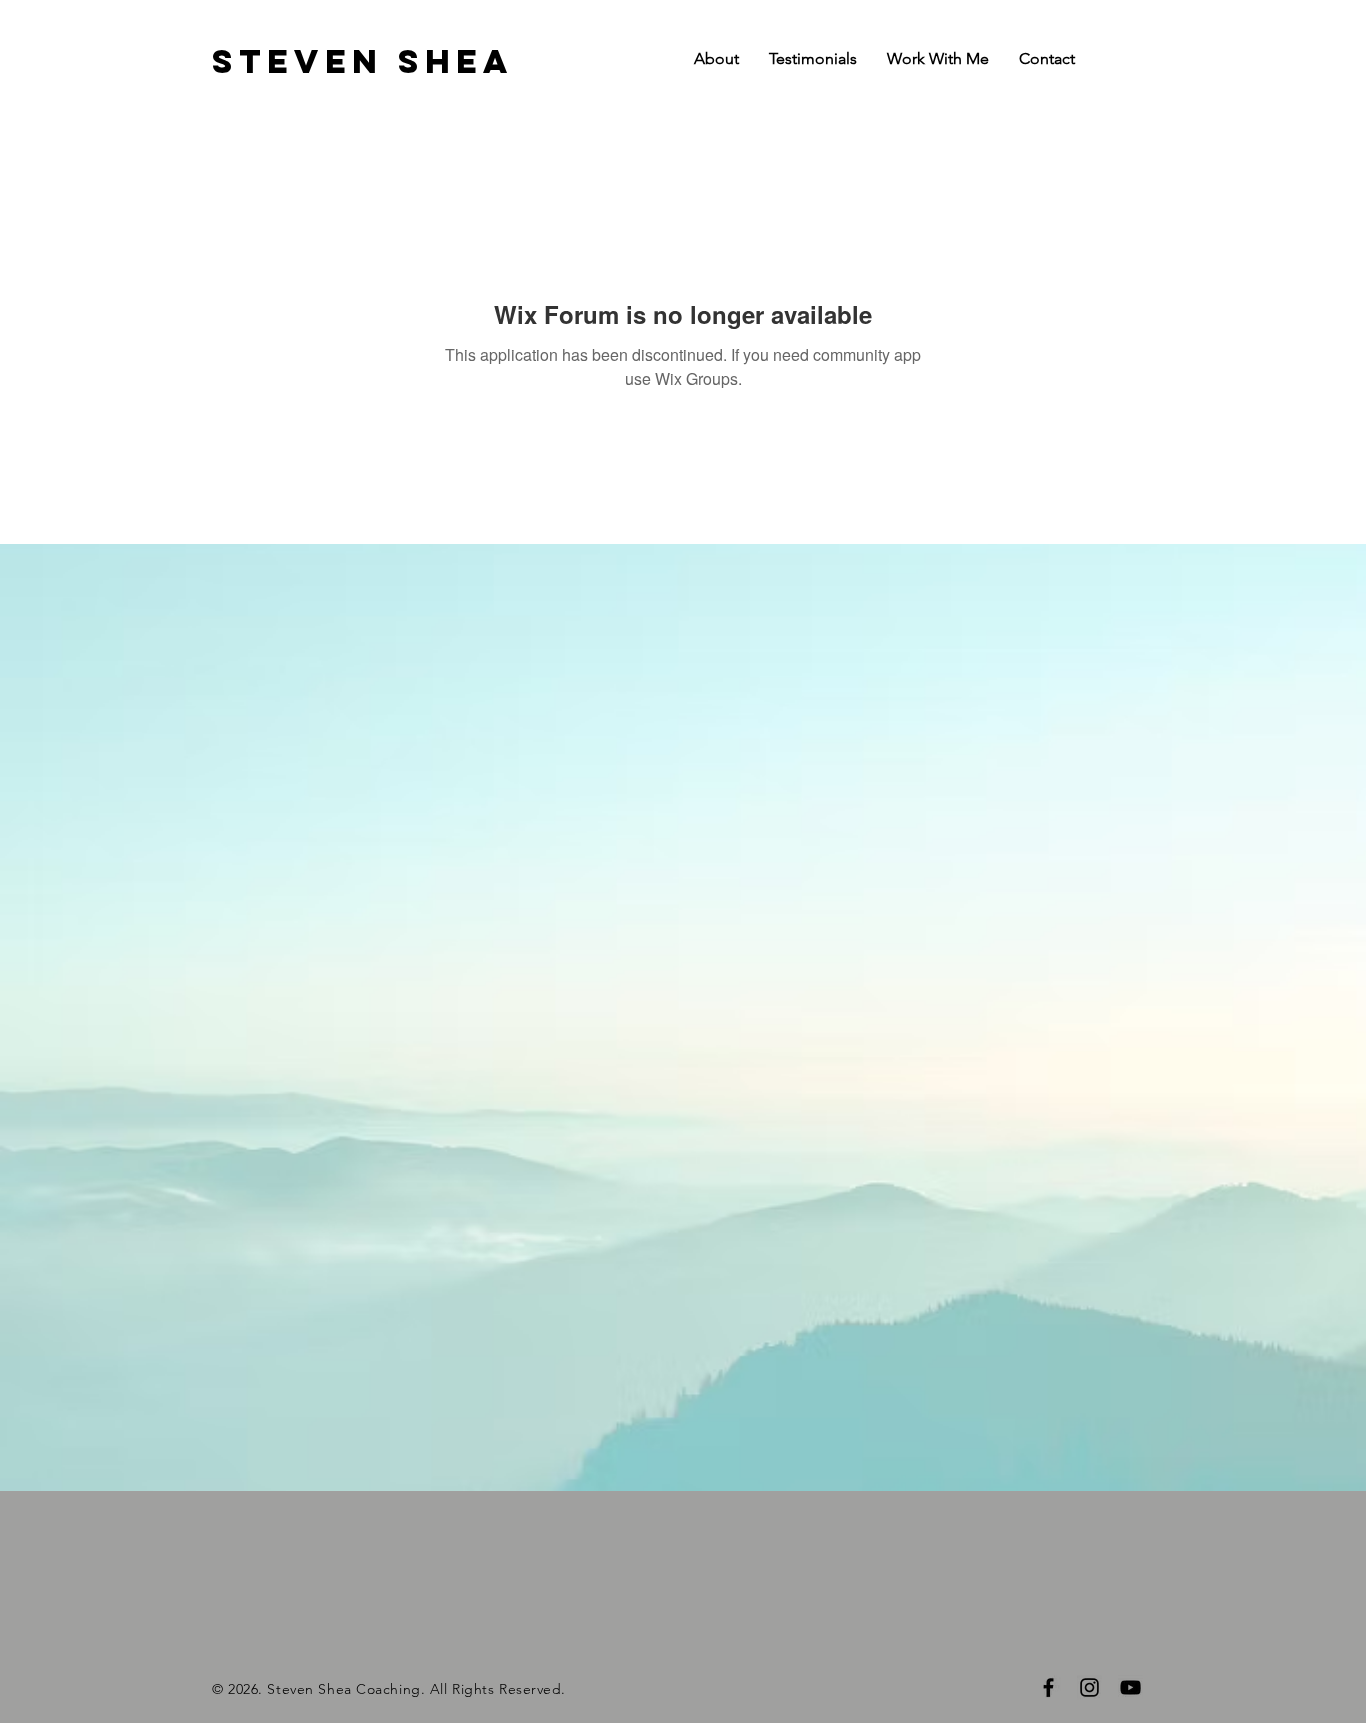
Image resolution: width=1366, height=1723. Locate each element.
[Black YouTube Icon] (1130, 1687)
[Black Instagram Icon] (1089, 1687)
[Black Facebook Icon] (1048, 1687)
